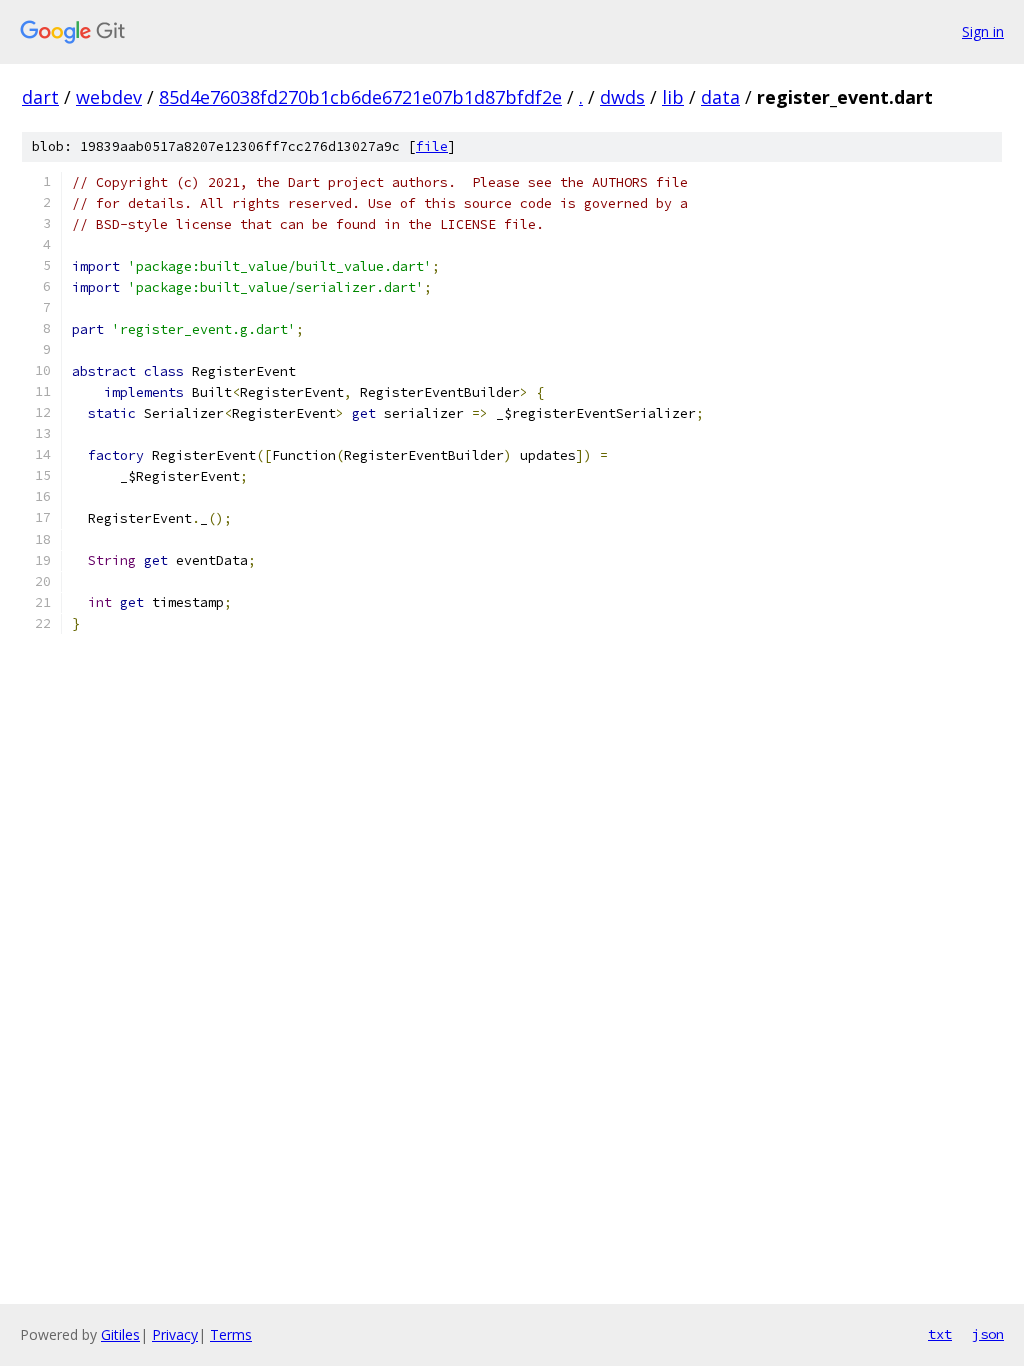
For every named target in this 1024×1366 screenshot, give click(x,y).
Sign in (983, 31)
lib (673, 97)
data (720, 97)
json (988, 1334)
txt (940, 1334)
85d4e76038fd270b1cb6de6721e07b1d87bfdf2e (360, 97)
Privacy (175, 1334)
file (432, 146)
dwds (622, 97)
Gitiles (120, 1334)
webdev (109, 97)
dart (40, 97)
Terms (231, 1334)
